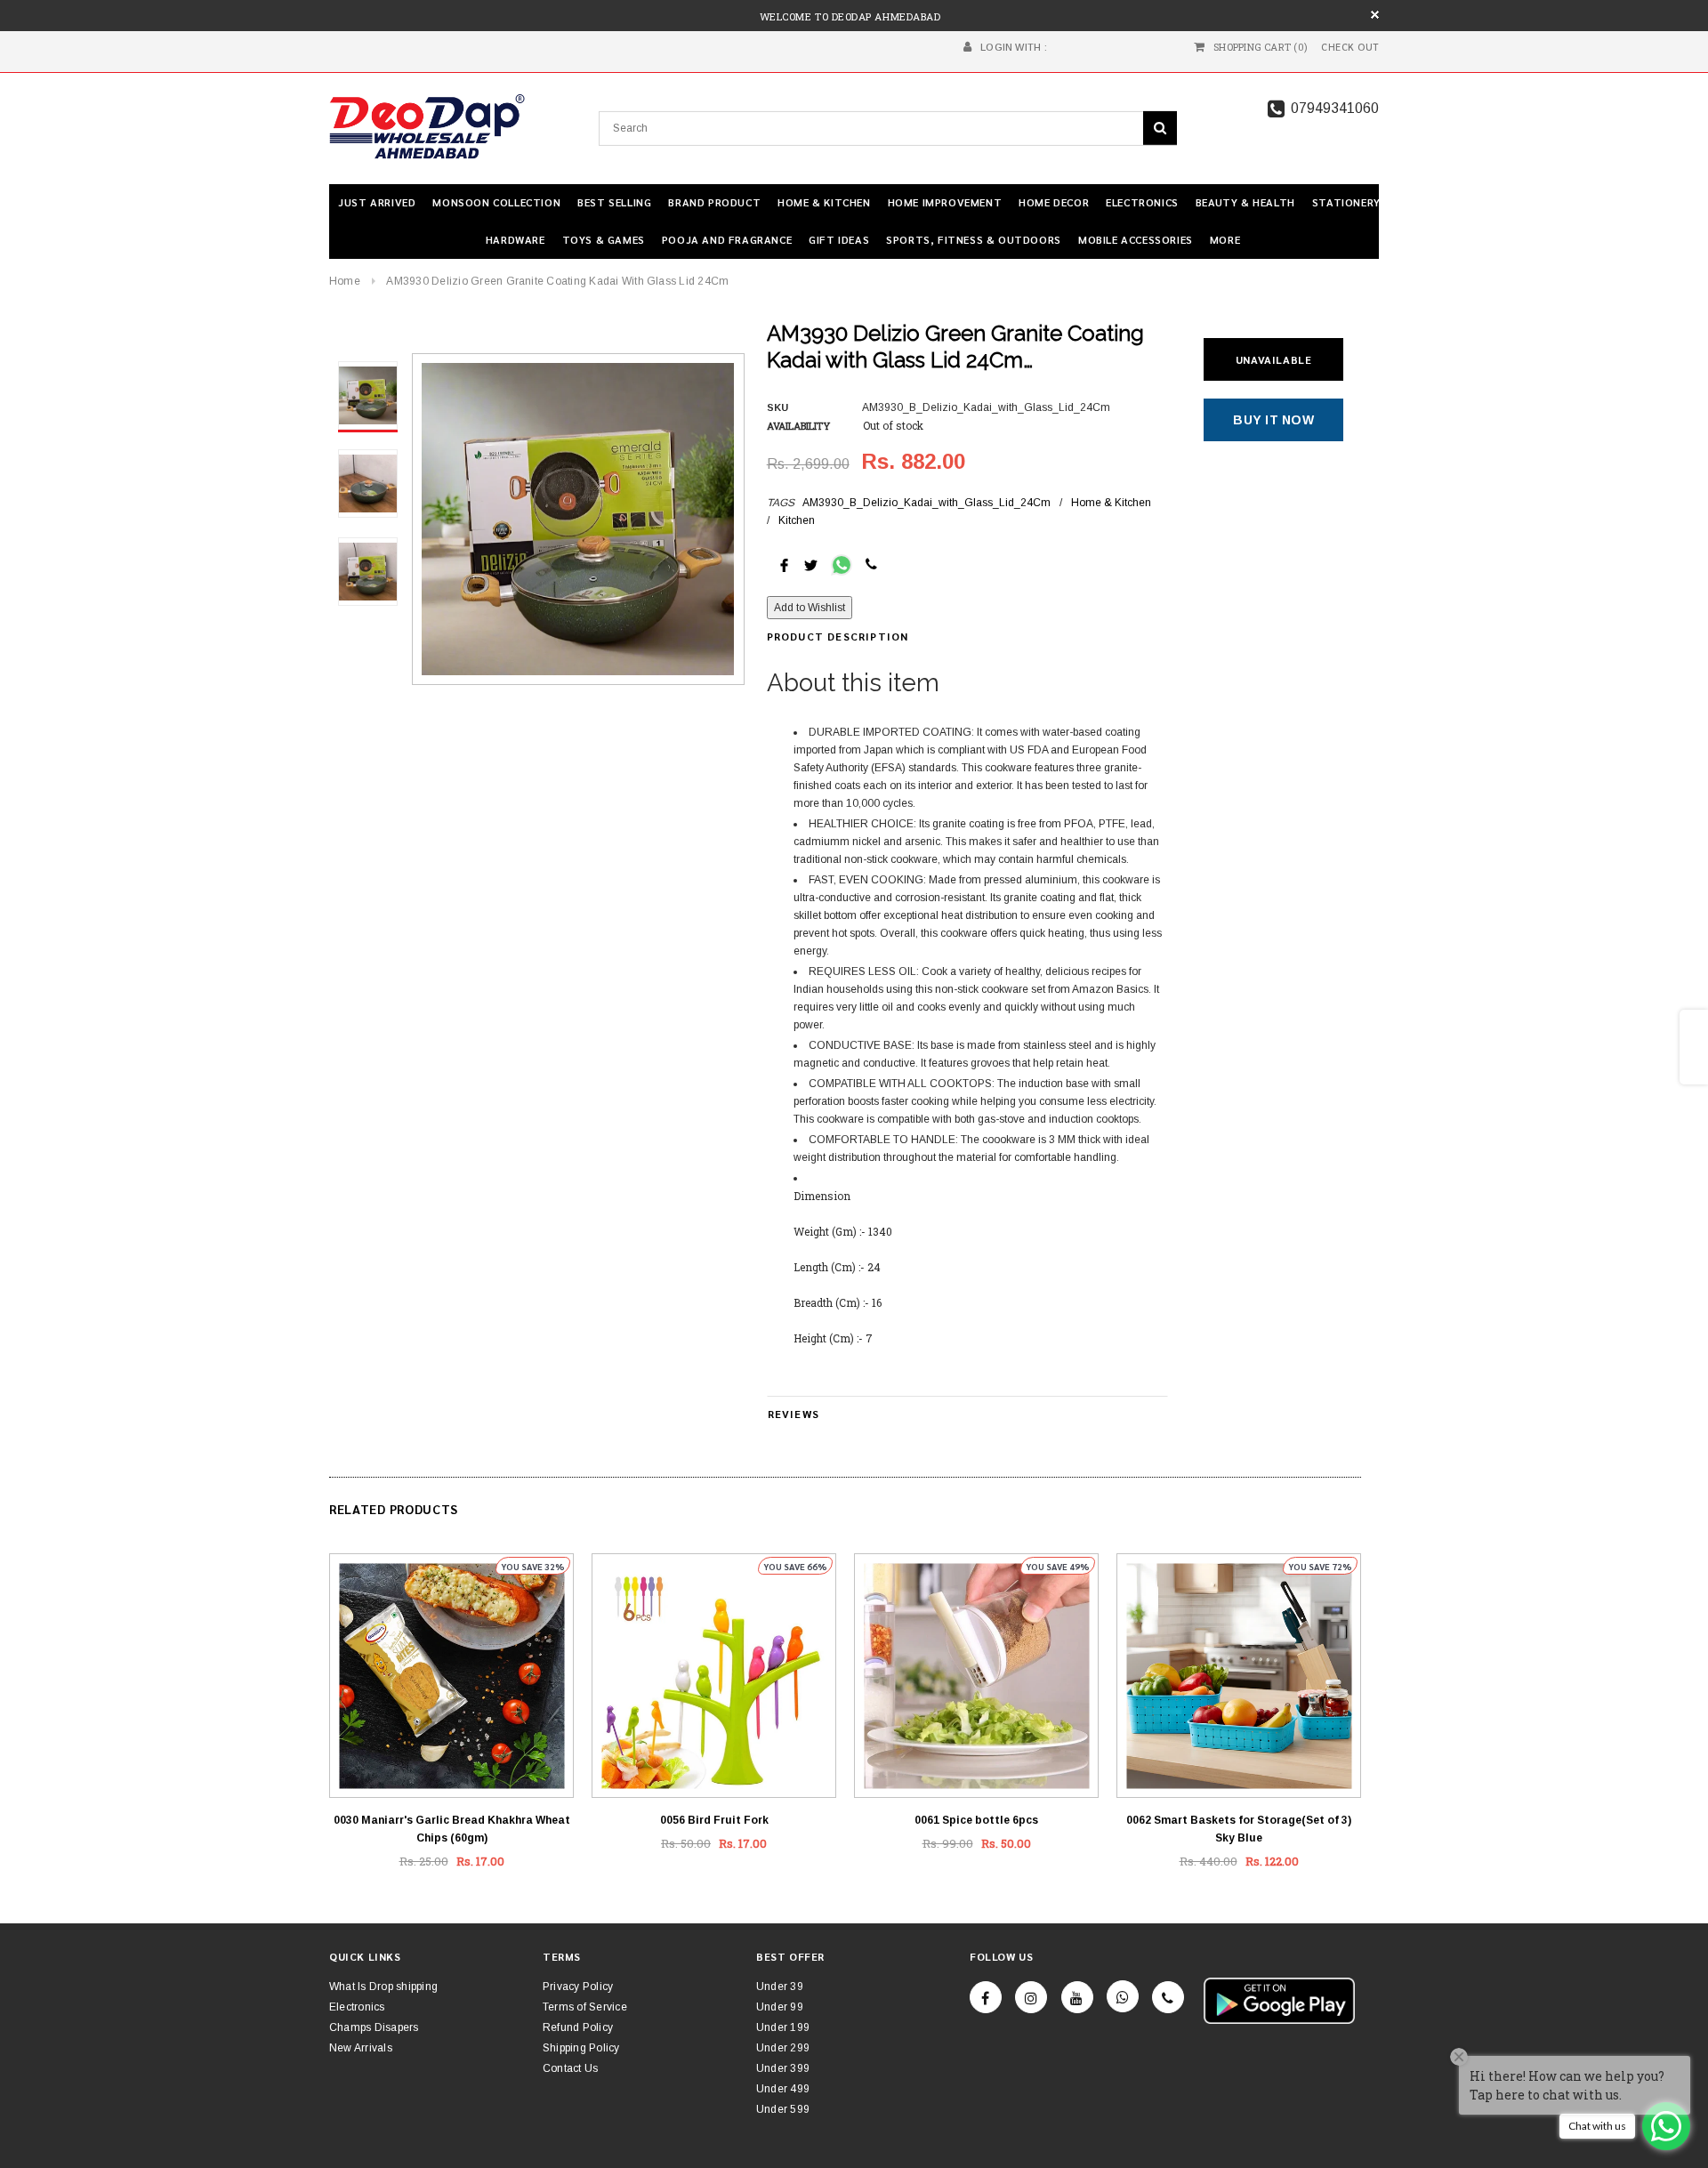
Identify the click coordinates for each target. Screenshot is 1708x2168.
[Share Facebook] (784, 564)
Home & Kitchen (1111, 503)
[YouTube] (1077, 1997)
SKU (777, 407)
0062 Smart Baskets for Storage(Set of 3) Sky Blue (1239, 1829)
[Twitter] (811, 564)
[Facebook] (986, 1997)
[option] (578, 519)
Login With (1011, 47)
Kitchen (797, 520)
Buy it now (1273, 420)
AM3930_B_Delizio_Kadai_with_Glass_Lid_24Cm (927, 503)
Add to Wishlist (810, 608)
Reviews (794, 1414)
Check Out (1350, 47)
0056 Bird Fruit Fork (714, 1820)
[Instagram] (1031, 1997)
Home (345, 281)
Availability (798, 426)
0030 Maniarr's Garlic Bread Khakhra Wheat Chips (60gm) (452, 1829)
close (1375, 15)
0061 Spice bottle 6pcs (976, 1820)
